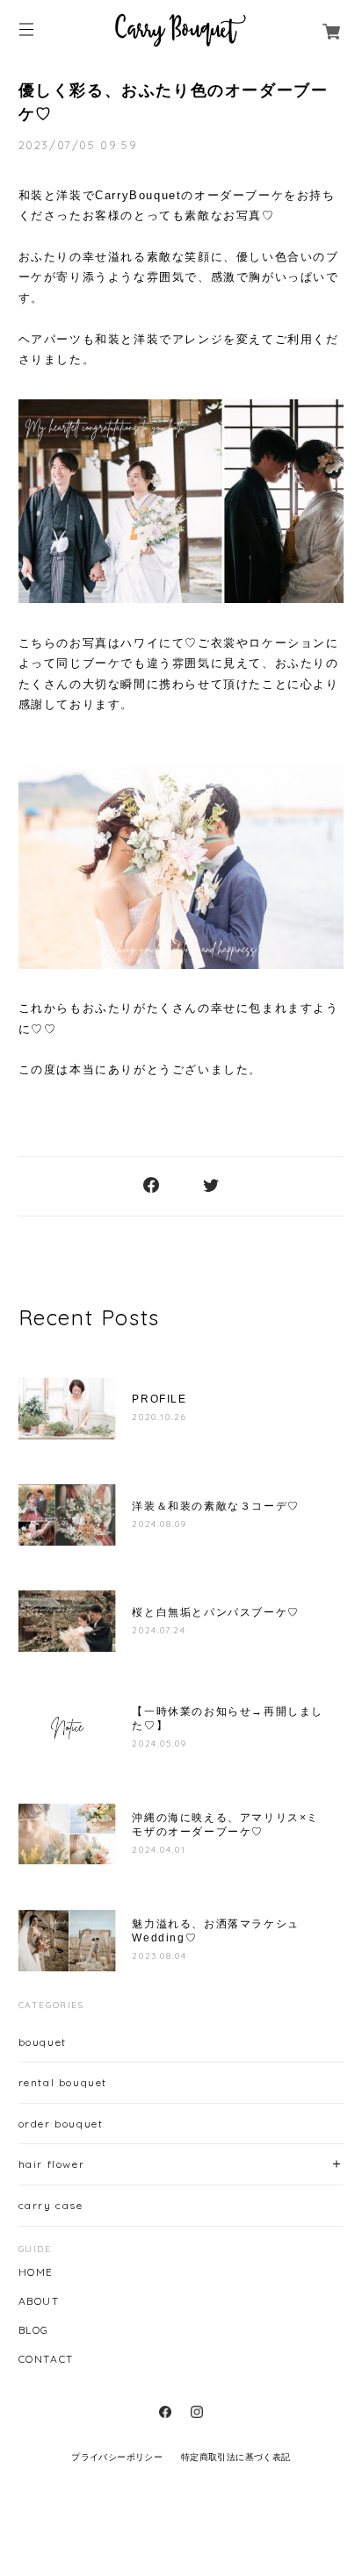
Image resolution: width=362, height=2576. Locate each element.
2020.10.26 (159, 1417)
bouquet (43, 2042)
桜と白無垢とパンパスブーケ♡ (215, 1612)
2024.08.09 (159, 1524)
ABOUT (39, 2301)
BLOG (34, 2330)
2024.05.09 (159, 1744)
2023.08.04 (159, 1956)
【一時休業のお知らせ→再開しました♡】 (228, 1719)
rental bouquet (63, 2082)
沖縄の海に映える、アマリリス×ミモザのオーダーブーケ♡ (225, 1825)
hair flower (52, 2164)
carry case (51, 2205)
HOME (36, 2272)
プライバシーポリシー (117, 2457)
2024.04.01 (159, 1850)
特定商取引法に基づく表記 (236, 2457)
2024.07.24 (159, 1630)
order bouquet (61, 2124)
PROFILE (165, 1399)
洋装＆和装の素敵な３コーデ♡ (215, 1506)
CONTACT (46, 2359)
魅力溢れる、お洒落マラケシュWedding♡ (215, 1931)
